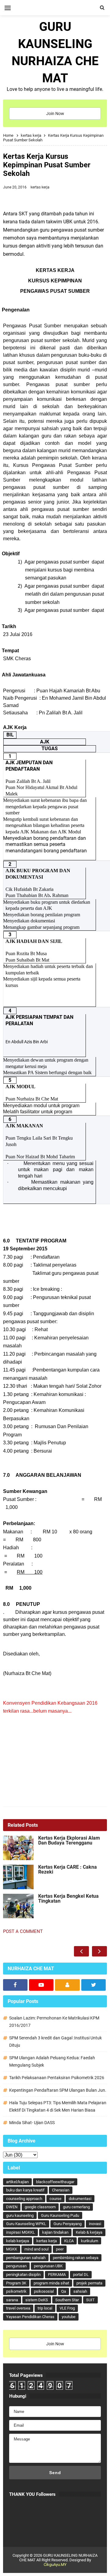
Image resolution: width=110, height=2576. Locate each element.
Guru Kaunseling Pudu (60, 2215)
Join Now (55, 114)
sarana (12, 2300)
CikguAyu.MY (55, 2565)
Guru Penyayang (68, 2224)
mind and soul (37, 2249)
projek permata (89, 2283)
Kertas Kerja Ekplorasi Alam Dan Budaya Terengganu (69, 1841)
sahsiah (80, 2291)
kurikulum (90, 2241)
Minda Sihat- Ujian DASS (32, 2123)
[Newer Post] (81, 1951)
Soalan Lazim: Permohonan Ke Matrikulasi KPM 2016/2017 (54, 2022)
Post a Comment (23, 1931)
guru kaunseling (20, 2215)
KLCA (69, 2241)
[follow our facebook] (15, 1985)
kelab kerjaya (18, 2241)
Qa (64, 2291)
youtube (69, 2317)
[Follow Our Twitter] (94, 1985)
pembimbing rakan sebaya (76, 2258)
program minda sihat (51, 2283)
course (55, 2199)
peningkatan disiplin (23, 2274)
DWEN (12, 2207)
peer (60, 2249)
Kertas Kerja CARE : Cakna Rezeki (68, 1870)
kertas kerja (40, 187)
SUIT (90, 2300)
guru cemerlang (76, 2207)
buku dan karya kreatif (25, 2190)
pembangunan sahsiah (26, 2258)
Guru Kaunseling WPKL (26, 2224)
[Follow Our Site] (67, 1985)
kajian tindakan (55, 2232)
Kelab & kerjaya (89, 2232)
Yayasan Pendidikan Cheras (30, 2317)
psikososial (44, 2291)
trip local (45, 2308)
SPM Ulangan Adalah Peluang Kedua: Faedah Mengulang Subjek (52, 2061)
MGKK (12, 2249)
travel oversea (18, 2308)
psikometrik (16, 2291)
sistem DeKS (37, 2300)
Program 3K (16, 2283)
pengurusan (16, 2266)
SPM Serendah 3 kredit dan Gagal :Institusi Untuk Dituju (55, 2042)
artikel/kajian (17, 2182)
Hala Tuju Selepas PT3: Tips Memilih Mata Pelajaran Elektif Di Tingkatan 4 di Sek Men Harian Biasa (58, 2106)
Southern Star (67, 2300)
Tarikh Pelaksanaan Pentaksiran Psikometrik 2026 (57, 2078)
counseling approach (24, 2199)
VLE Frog (67, 2308)
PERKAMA (57, 2274)
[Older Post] (99, 1951)
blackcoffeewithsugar (55, 2182)
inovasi (95, 2224)
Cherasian (61, 2190)
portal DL (81, 2274)
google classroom (40, 2207)
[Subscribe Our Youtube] (41, 1985)
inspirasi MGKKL (20, 2232)
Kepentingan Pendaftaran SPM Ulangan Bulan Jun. (58, 2090)
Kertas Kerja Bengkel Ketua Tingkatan (68, 1899)
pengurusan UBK (48, 2266)
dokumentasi (80, 2199)
